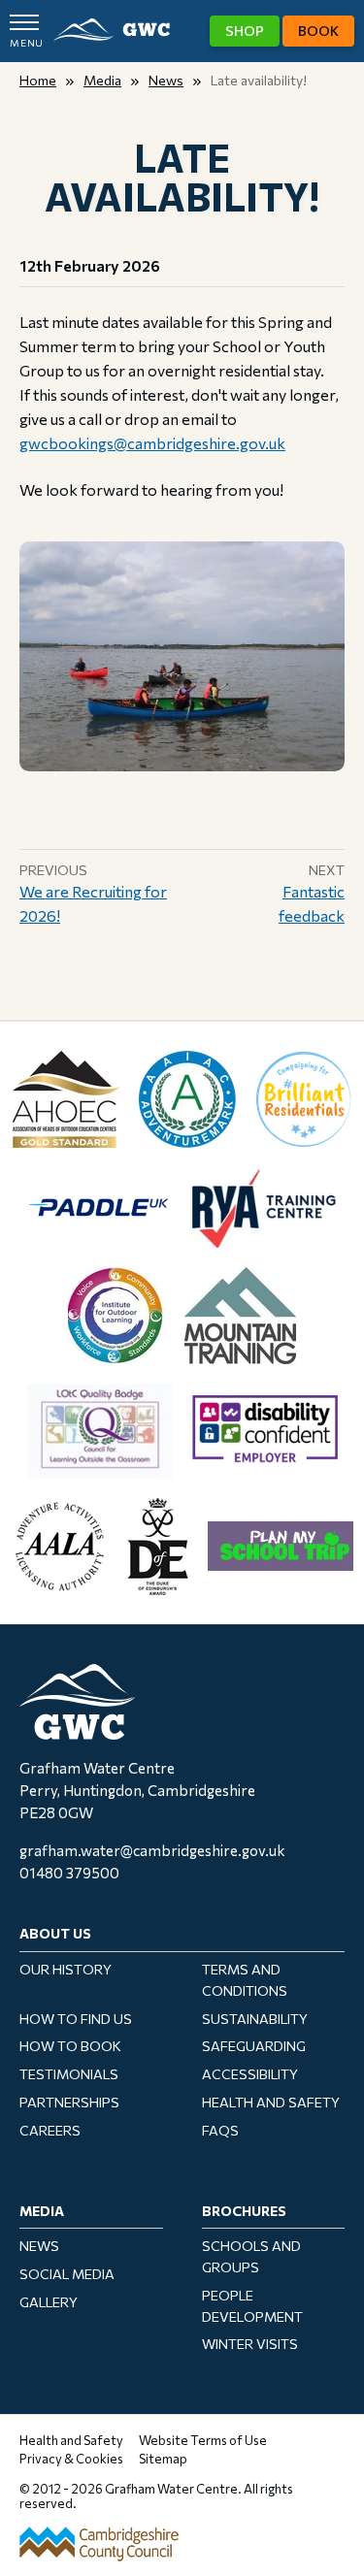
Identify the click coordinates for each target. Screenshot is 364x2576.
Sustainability (255, 2019)
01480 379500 (69, 1873)
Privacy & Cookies (71, 2459)
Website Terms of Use (203, 2440)
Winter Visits (250, 2344)
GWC (112, 30)
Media (102, 80)
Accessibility (250, 2074)
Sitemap (163, 2459)
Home (38, 80)
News (166, 80)
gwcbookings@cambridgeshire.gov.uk (152, 443)
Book (318, 31)
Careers (50, 2130)
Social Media (67, 2274)
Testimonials (69, 2074)
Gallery (49, 2302)
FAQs (220, 2130)
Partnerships (69, 2102)
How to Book (70, 2046)
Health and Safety (271, 2102)
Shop (245, 31)
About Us (55, 1933)
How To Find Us (76, 2019)
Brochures (244, 2211)
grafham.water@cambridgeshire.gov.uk (152, 1850)
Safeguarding (254, 2046)
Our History (66, 1969)
